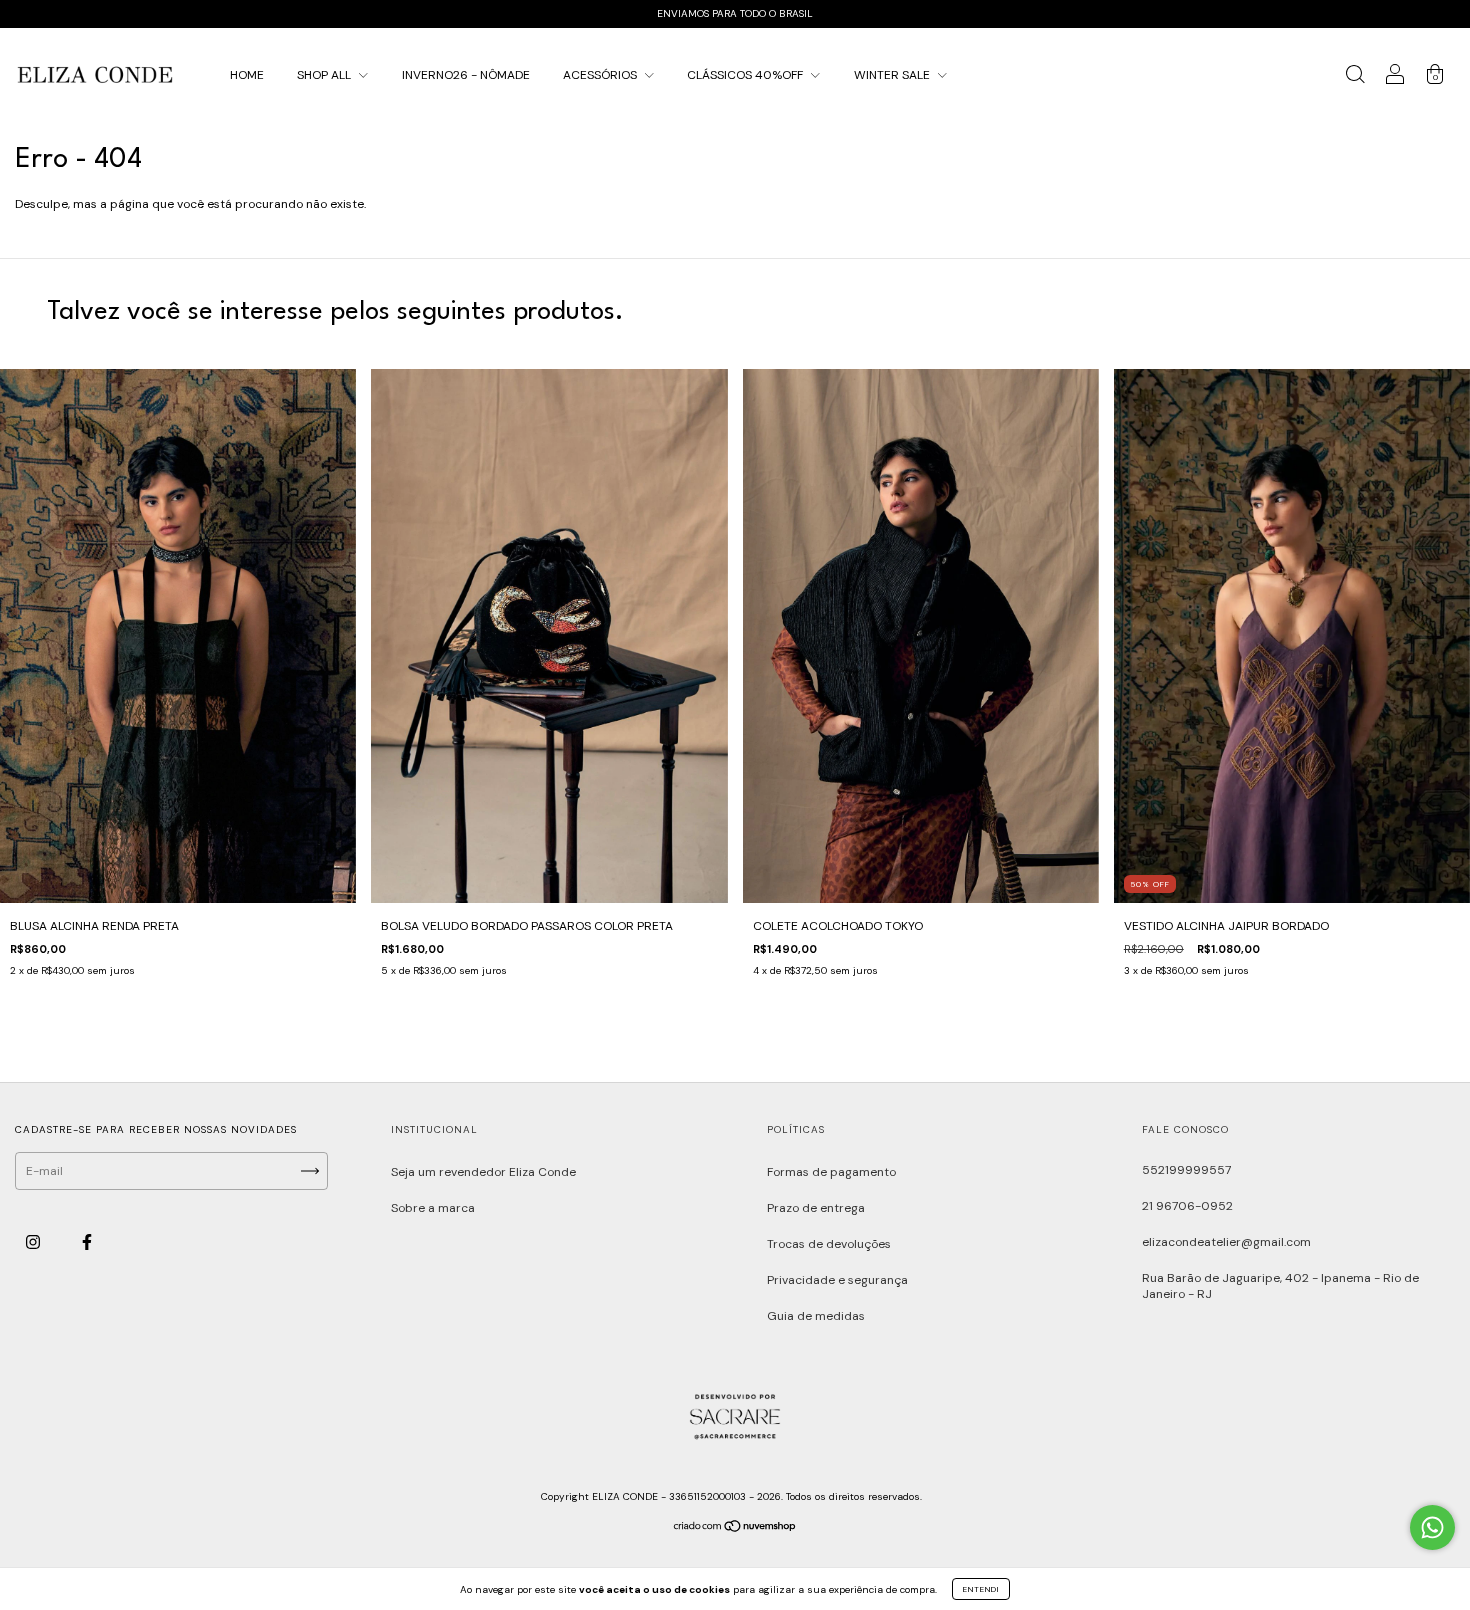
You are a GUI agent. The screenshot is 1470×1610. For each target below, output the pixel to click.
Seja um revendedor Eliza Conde (483, 1172)
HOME (247, 75)
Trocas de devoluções (829, 1244)
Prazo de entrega (816, 1208)
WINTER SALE (893, 75)
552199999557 (1186, 1170)
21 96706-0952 (1187, 1206)
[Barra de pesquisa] (1355, 78)
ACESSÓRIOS (601, 75)
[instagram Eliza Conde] (34, 1243)
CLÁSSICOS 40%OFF (746, 75)
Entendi (981, 1589)
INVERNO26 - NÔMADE (466, 75)
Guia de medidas (816, 1316)
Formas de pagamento (831, 1172)
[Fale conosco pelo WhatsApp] (1432, 1527)
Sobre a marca (433, 1208)
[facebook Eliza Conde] (87, 1243)
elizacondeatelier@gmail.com (1226, 1242)
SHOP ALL (325, 75)
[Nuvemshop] (735, 1529)
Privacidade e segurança (837, 1280)
